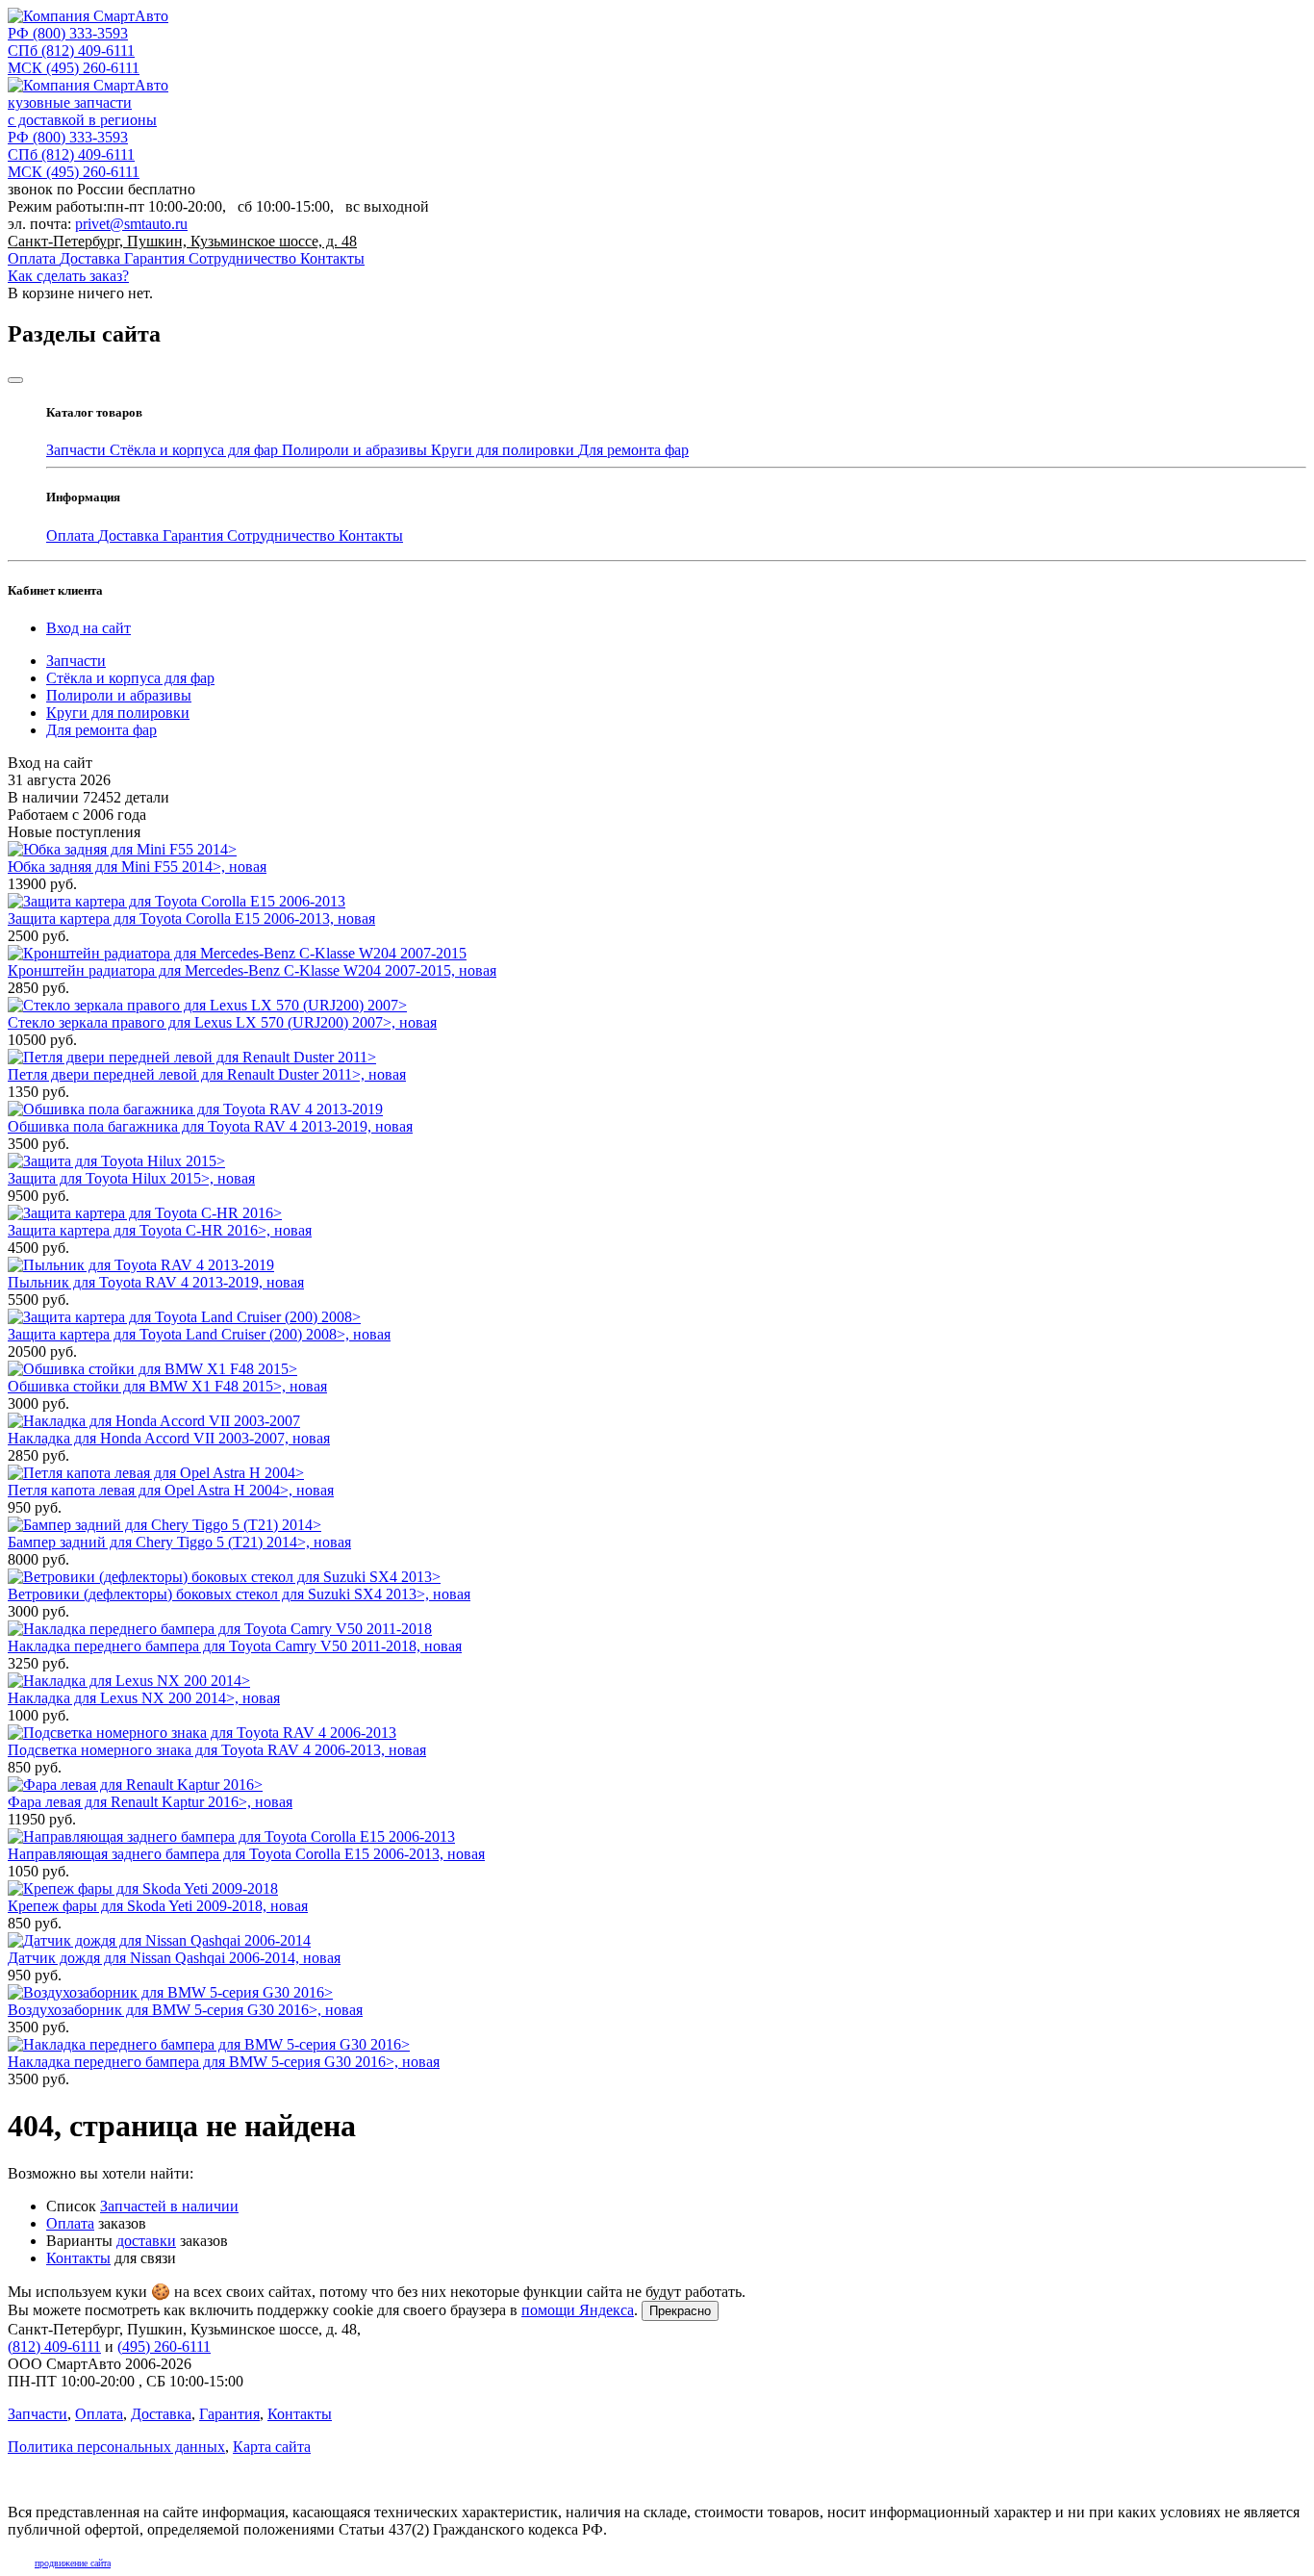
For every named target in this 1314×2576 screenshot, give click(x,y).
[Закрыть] (15, 380)
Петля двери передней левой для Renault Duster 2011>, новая (207, 1074)
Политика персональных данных (116, 2447)
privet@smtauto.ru (131, 224)
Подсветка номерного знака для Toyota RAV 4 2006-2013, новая (217, 1750)
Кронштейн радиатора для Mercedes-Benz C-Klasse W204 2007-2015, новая (252, 970)
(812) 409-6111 (71, 51)
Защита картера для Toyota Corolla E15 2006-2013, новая (191, 918)
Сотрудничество (244, 258)
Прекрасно (680, 2311)
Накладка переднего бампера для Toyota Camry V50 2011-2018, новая (235, 1646)
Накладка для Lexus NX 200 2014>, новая (144, 1698)
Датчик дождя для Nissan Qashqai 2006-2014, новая (174, 1958)
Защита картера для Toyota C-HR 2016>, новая (160, 1230)
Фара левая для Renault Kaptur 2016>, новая (150, 1802)
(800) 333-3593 (68, 33)
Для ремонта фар (633, 450)
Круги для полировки (505, 450)
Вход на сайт (88, 628)
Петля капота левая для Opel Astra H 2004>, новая (171, 1490)
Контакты (332, 258)
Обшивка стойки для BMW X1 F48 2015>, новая (167, 1386)
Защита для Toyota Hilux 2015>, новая (131, 1178)
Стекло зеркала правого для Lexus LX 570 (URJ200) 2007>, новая (222, 1022)
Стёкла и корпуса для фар (196, 450)
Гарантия (156, 258)
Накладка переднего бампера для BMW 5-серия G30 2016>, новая (224, 2062)
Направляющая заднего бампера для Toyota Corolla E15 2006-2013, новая (246, 1854)
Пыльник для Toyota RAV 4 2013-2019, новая (156, 1282)
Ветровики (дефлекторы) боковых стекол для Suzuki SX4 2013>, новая (239, 1594)
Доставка (92, 258)
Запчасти (78, 450)
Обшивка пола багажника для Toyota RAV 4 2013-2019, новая (210, 1126)
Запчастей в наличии (169, 2206)
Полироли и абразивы (356, 450)
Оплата (34, 258)
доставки (146, 2241)
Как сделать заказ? (68, 276)
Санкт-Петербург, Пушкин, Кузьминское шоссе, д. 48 (182, 241)
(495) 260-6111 (74, 68)
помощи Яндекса (578, 2310)
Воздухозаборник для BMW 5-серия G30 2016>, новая (185, 2010)
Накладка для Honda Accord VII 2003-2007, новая (169, 1438)
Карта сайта (272, 2447)
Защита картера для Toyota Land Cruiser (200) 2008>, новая (199, 1334)
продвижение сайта (73, 2563)
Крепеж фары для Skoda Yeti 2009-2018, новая (158, 1906)
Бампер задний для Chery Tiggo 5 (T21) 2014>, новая (179, 1542)
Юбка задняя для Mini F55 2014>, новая (137, 867)
